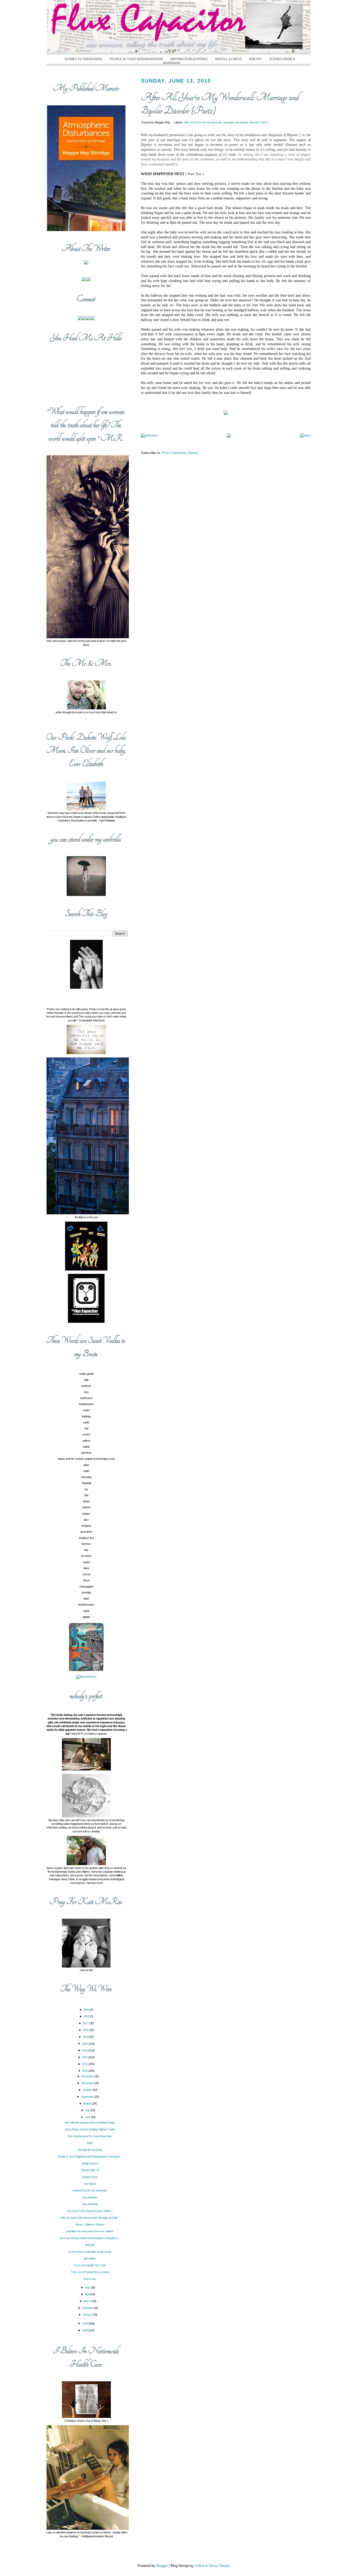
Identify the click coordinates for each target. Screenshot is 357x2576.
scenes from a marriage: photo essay (90, 2252)
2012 (85, 2057)
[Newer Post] (149, 435)
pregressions (90, 2177)
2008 (85, 2330)
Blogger (162, 2566)
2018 (87, 2016)
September (88, 2097)
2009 (85, 2324)
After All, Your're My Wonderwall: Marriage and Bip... (90, 2218)
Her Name (90, 2184)
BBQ (90, 2143)
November (88, 2083)
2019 (87, 2010)
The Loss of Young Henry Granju (90, 2272)
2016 (86, 2030)
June (88, 2117)
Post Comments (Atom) (180, 453)
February (88, 2308)
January (88, 2315)
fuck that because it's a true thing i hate (90, 2136)
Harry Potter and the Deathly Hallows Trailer (90, 2129)
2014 (85, 2044)
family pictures (90, 2163)
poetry (255, 59)
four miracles (90, 2197)
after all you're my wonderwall (202, 122)
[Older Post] (305, 435)
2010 (85, 2071)
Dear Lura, (90, 2279)
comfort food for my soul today (90, 2190)
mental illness (228, 59)
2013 (85, 2050)
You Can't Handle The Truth (90, 2265)
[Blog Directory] (86, 1677)
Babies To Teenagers (84, 59)
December (88, 2076)
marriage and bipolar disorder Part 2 (245, 122)
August (88, 2103)
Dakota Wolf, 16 (90, 2170)
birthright (90, 2245)
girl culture (90, 2258)
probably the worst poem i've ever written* (90, 2231)
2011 (85, 2064)
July (88, 2110)
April (88, 2294)
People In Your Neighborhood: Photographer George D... (90, 2157)
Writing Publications (189, 59)
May (88, 2287)
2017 (86, 2023)
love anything (90, 2204)
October (88, 2090)
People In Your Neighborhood (136, 59)
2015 (86, 2037)
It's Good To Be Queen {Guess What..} (90, 2211)
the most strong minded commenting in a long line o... (90, 2238)
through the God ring (90, 2150)
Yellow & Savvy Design (212, 2566)
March (88, 2301)
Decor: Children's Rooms (90, 2224)
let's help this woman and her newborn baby (90, 2123)
